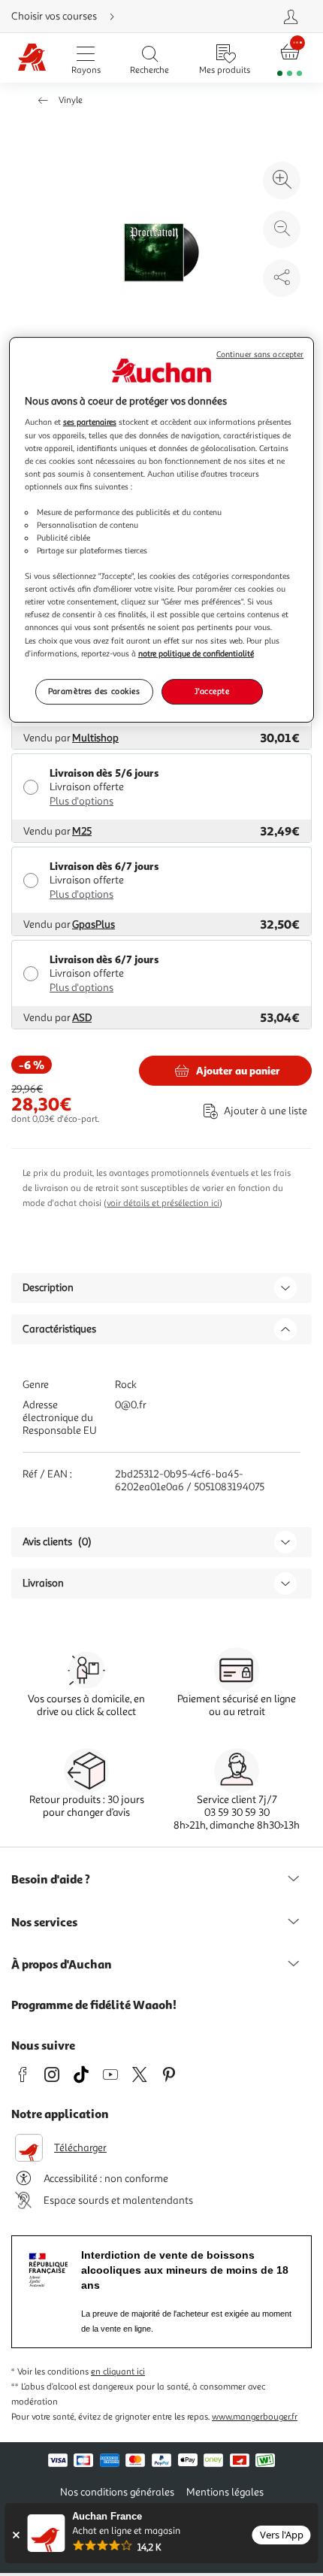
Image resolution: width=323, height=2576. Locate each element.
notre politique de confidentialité (196, 653)
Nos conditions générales (117, 2492)
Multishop (95, 738)
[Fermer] (15, 2535)
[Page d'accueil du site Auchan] (32, 58)
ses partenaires (90, 423)
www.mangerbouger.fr (255, 2417)
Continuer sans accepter (260, 355)
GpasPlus (94, 924)
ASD (82, 1018)
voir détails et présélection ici (163, 1203)
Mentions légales (225, 2492)
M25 (82, 831)
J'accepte (212, 691)
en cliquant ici (118, 2372)
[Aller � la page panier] (290, 58)
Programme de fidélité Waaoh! (94, 2005)
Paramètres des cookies (94, 691)
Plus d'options (82, 801)
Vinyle (71, 100)
